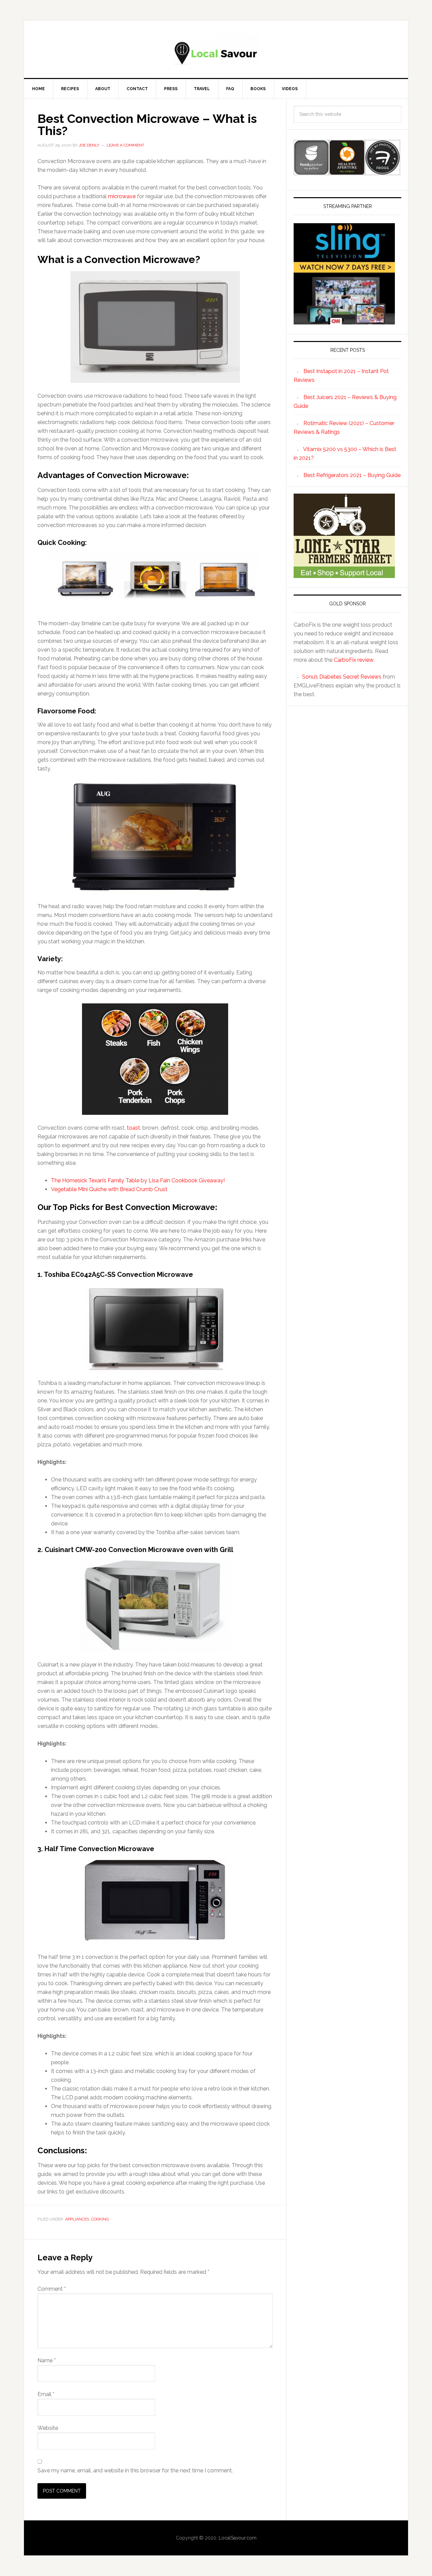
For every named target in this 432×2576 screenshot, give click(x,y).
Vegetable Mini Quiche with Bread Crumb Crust (109, 1189)
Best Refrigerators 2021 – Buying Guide (352, 475)
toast (133, 1128)
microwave (122, 196)
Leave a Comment (125, 145)
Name (47, 2360)
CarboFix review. (354, 660)
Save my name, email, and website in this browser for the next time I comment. (135, 2470)
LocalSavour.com (238, 2538)
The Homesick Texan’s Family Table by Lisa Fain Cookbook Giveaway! (138, 1180)
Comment (52, 2289)
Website (48, 2428)
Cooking (100, 2219)
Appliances (77, 2219)
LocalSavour (216, 49)
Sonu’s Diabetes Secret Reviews (342, 677)
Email (46, 2394)
